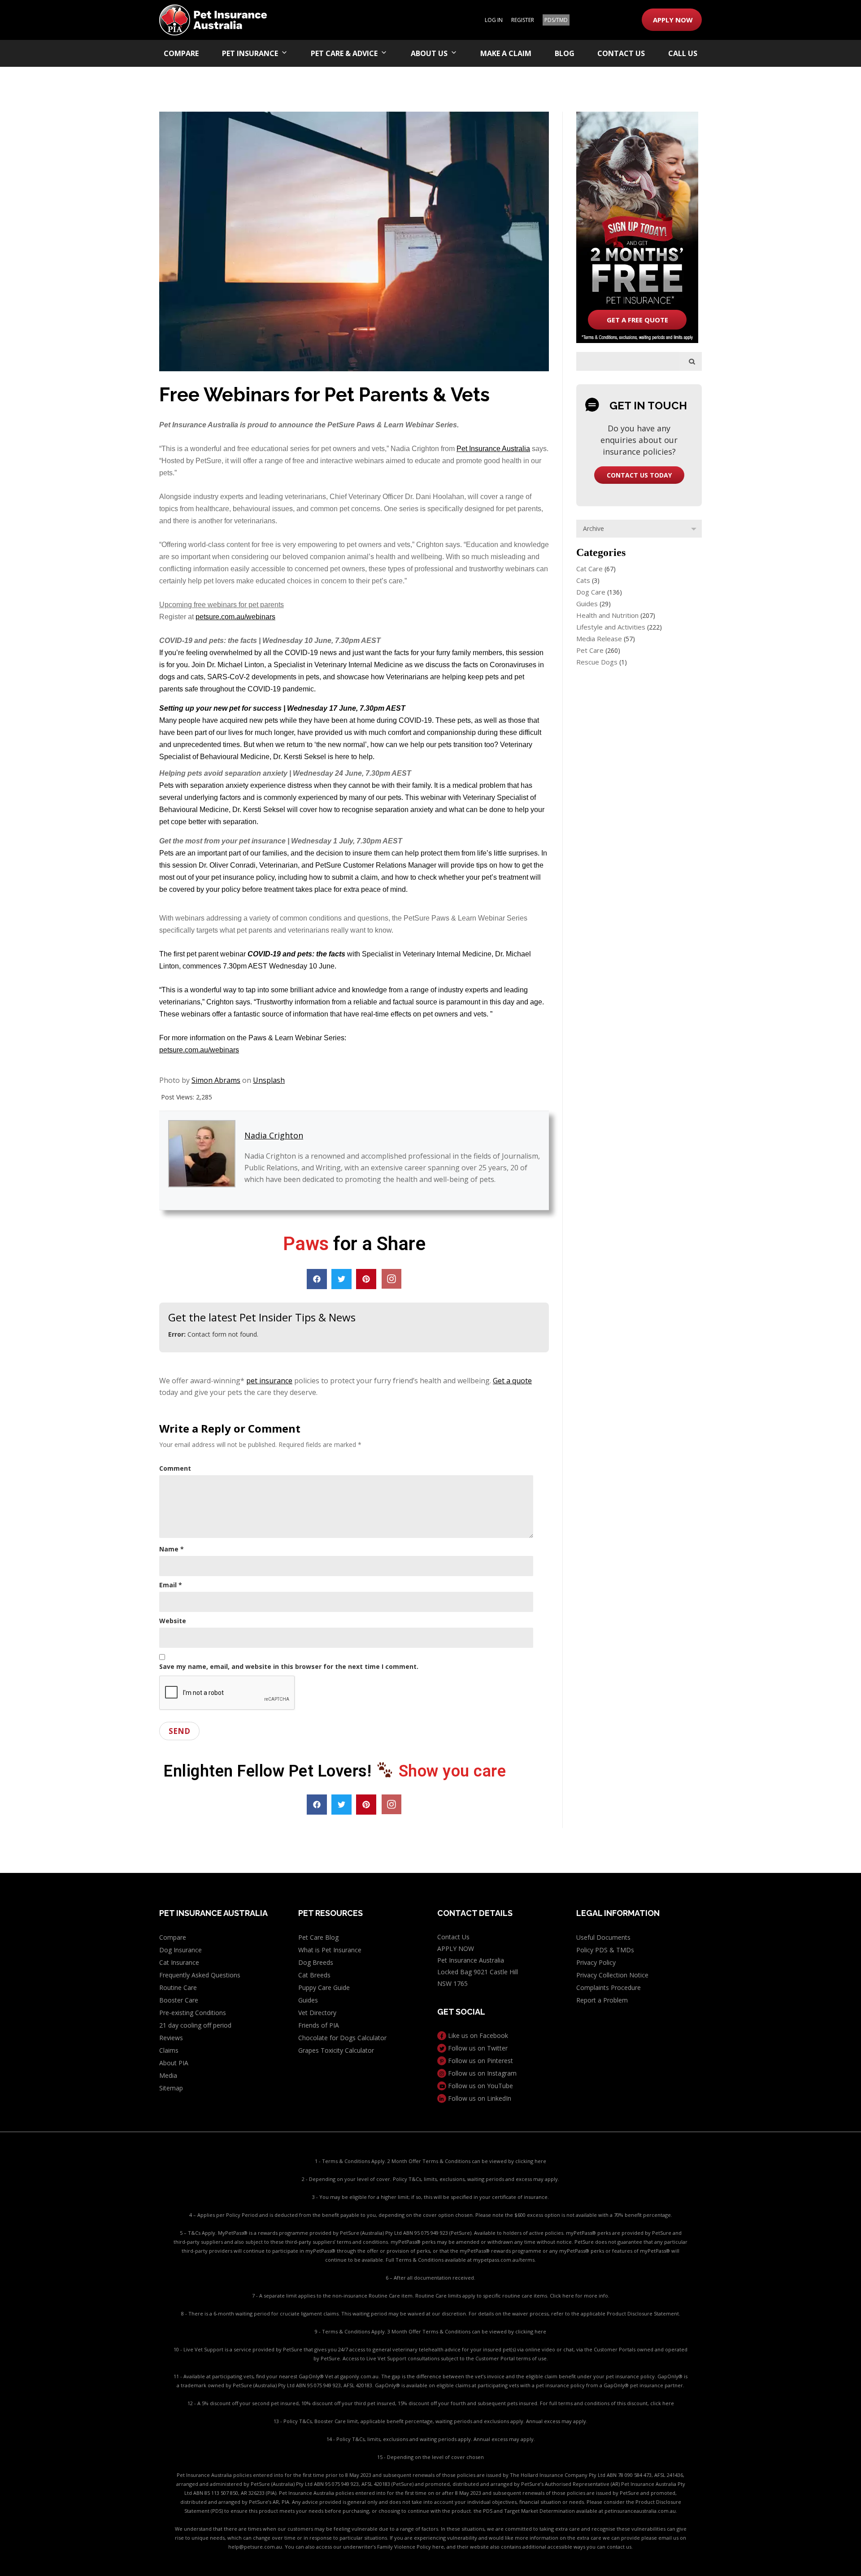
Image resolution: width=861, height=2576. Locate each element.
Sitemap (171, 2088)
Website (173, 1621)
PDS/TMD (556, 20)
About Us (429, 53)
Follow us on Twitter (477, 2048)
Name (172, 1549)
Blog (565, 53)
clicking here (531, 2161)
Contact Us (621, 53)
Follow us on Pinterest (480, 2061)
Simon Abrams (216, 1080)
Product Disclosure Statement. (644, 2313)
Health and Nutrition (607, 615)
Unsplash (269, 1080)
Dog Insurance (180, 1950)
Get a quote (512, 1381)
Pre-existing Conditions (193, 2013)
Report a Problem (602, 2000)
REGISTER (523, 20)
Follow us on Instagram (481, 2073)
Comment (175, 1468)
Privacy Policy (596, 1962)
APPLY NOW (673, 20)
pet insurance (269, 1381)
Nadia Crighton (274, 1135)
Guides (587, 604)
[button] (317, 1279)
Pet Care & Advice (344, 53)
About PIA (174, 2063)
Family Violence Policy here (411, 2547)
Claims (169, 2050)
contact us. (620, 2547)
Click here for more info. (580, 2296)
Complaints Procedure (609, 1987)
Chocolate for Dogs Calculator (342, 2038)
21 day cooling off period (195, 2025)
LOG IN (494, 20)
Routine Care (178, 1987)
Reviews (171, 2038)
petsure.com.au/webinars (235, 617)
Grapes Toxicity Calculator (336, 2050)
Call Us (683, 53)
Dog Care (591, 592)
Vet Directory (317, 2013)
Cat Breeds (314, 1975)
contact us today (639, 475)
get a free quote (637, 320)
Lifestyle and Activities (611, 627)
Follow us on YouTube (480, 2086)
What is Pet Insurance (330, 1950)
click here (662, 2403)
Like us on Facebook (477, 2035)
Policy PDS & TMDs (605, 1950)
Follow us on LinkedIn (479, 2098)
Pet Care (590, 650)
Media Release (599, 639)
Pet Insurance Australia (493, 449)
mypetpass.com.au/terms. (504, 2260)
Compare (181, 53)
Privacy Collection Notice (612, 1975)
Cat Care (589, 569)
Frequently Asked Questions (200, 1975)
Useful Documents (603, 1937)
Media (168, 2075)
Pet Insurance (250, 53)
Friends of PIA (319, 2025)
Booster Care (179, 2000)
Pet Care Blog (318, 1937)
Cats (583, 580)
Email (171, 1585)
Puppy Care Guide (324, 1987)
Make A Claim (506, 53)
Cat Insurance (179, 1962)
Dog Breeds (316, 1962)
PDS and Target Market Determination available (540, 2511)
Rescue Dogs (597, 662)
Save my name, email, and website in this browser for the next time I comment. (289, 1666)
